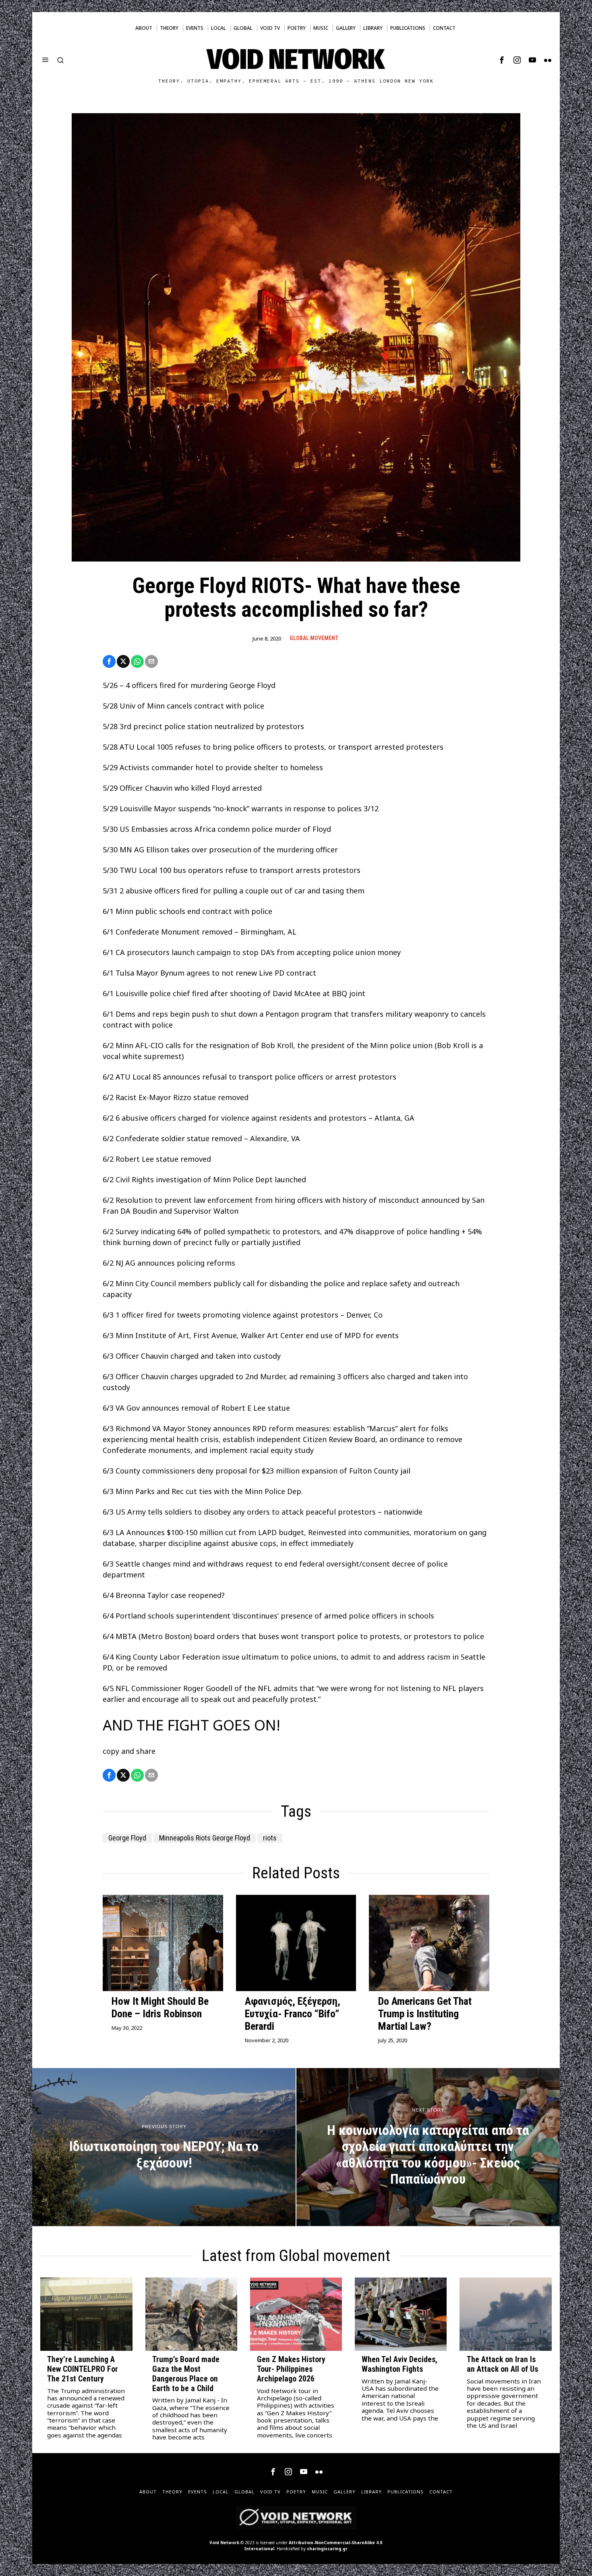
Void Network (224, 2543)
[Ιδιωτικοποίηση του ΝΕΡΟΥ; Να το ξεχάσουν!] (164, 2147)
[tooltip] (502, 60)
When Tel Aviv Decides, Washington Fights (399, 2364)
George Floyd (127, 1838)
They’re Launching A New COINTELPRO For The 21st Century (83, 2369)
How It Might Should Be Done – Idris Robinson (160, 2007)
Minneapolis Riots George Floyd (205, 1838)
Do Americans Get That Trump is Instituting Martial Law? (425, 2014)
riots (270, 1838)
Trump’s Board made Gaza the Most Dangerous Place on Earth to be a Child (186, 2374)
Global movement (314, 638)
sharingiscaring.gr (327, 2549)
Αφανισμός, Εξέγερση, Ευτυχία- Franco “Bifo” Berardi (293, 2014)
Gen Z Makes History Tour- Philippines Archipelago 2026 (291, 2369)
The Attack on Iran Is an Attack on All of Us (502, 2364)
